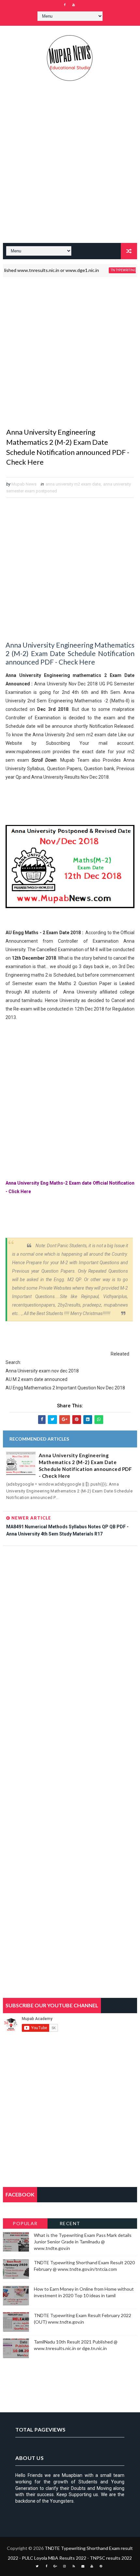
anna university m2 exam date (73, 484)
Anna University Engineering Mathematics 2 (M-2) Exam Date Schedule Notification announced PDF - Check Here (85, 1466)
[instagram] (64, 2566)
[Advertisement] (70, 166)
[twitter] (37, 2566)
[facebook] (64, 5)
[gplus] (55, 2566)
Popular (25, 2223)
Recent (70, 2223)
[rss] (74, 2566)
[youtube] (74, 5)
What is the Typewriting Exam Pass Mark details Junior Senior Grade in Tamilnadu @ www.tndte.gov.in (83, 2241)
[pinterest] (101, 2566)
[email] (83, 2566)
